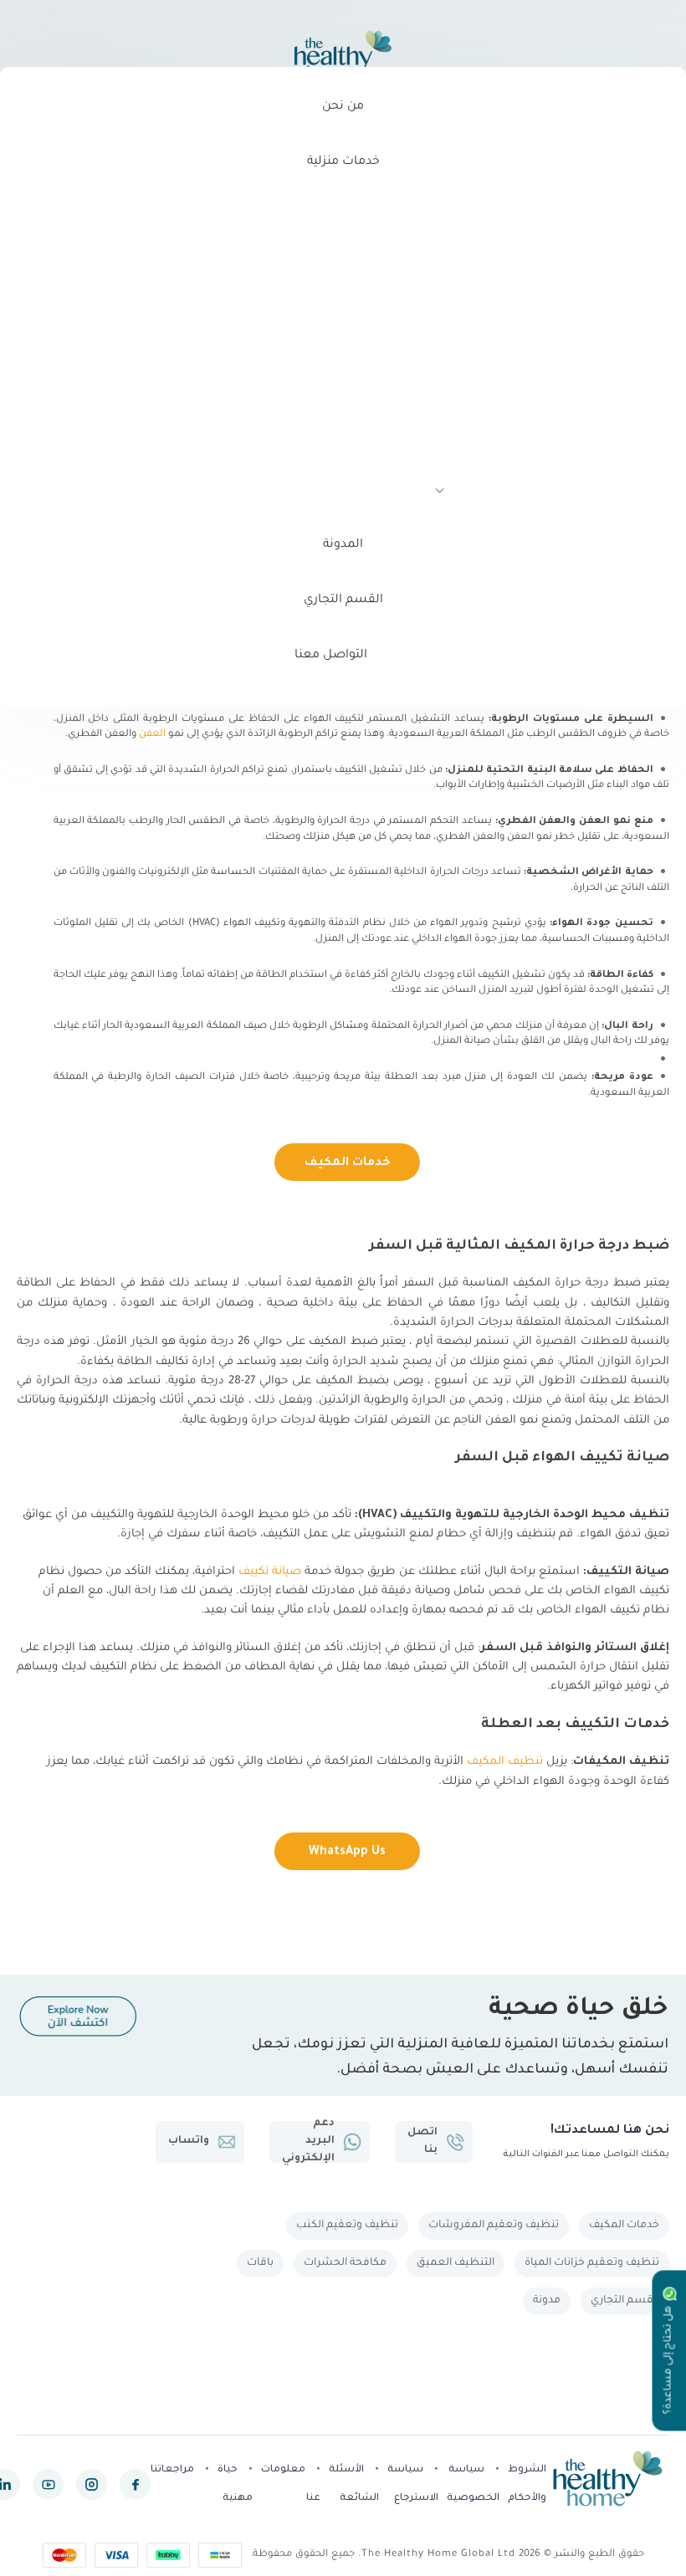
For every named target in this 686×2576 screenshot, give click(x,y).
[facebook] (135, 2484)
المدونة (343, 545)
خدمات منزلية (343, 162)
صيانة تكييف (270, 1572)
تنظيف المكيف (505, 1762)
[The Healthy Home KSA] (343, 55)
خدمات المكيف (348, 1163)
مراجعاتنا (172, 2470)
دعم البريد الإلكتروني (308, 2142)
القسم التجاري (343, 601)
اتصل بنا (422, 2142)
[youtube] (48, 2484)
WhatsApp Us (347, 1853)
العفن (152, 735)
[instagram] (92, 2484)
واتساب (189, 2141)
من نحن (343, 107)
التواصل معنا (331, 656)
